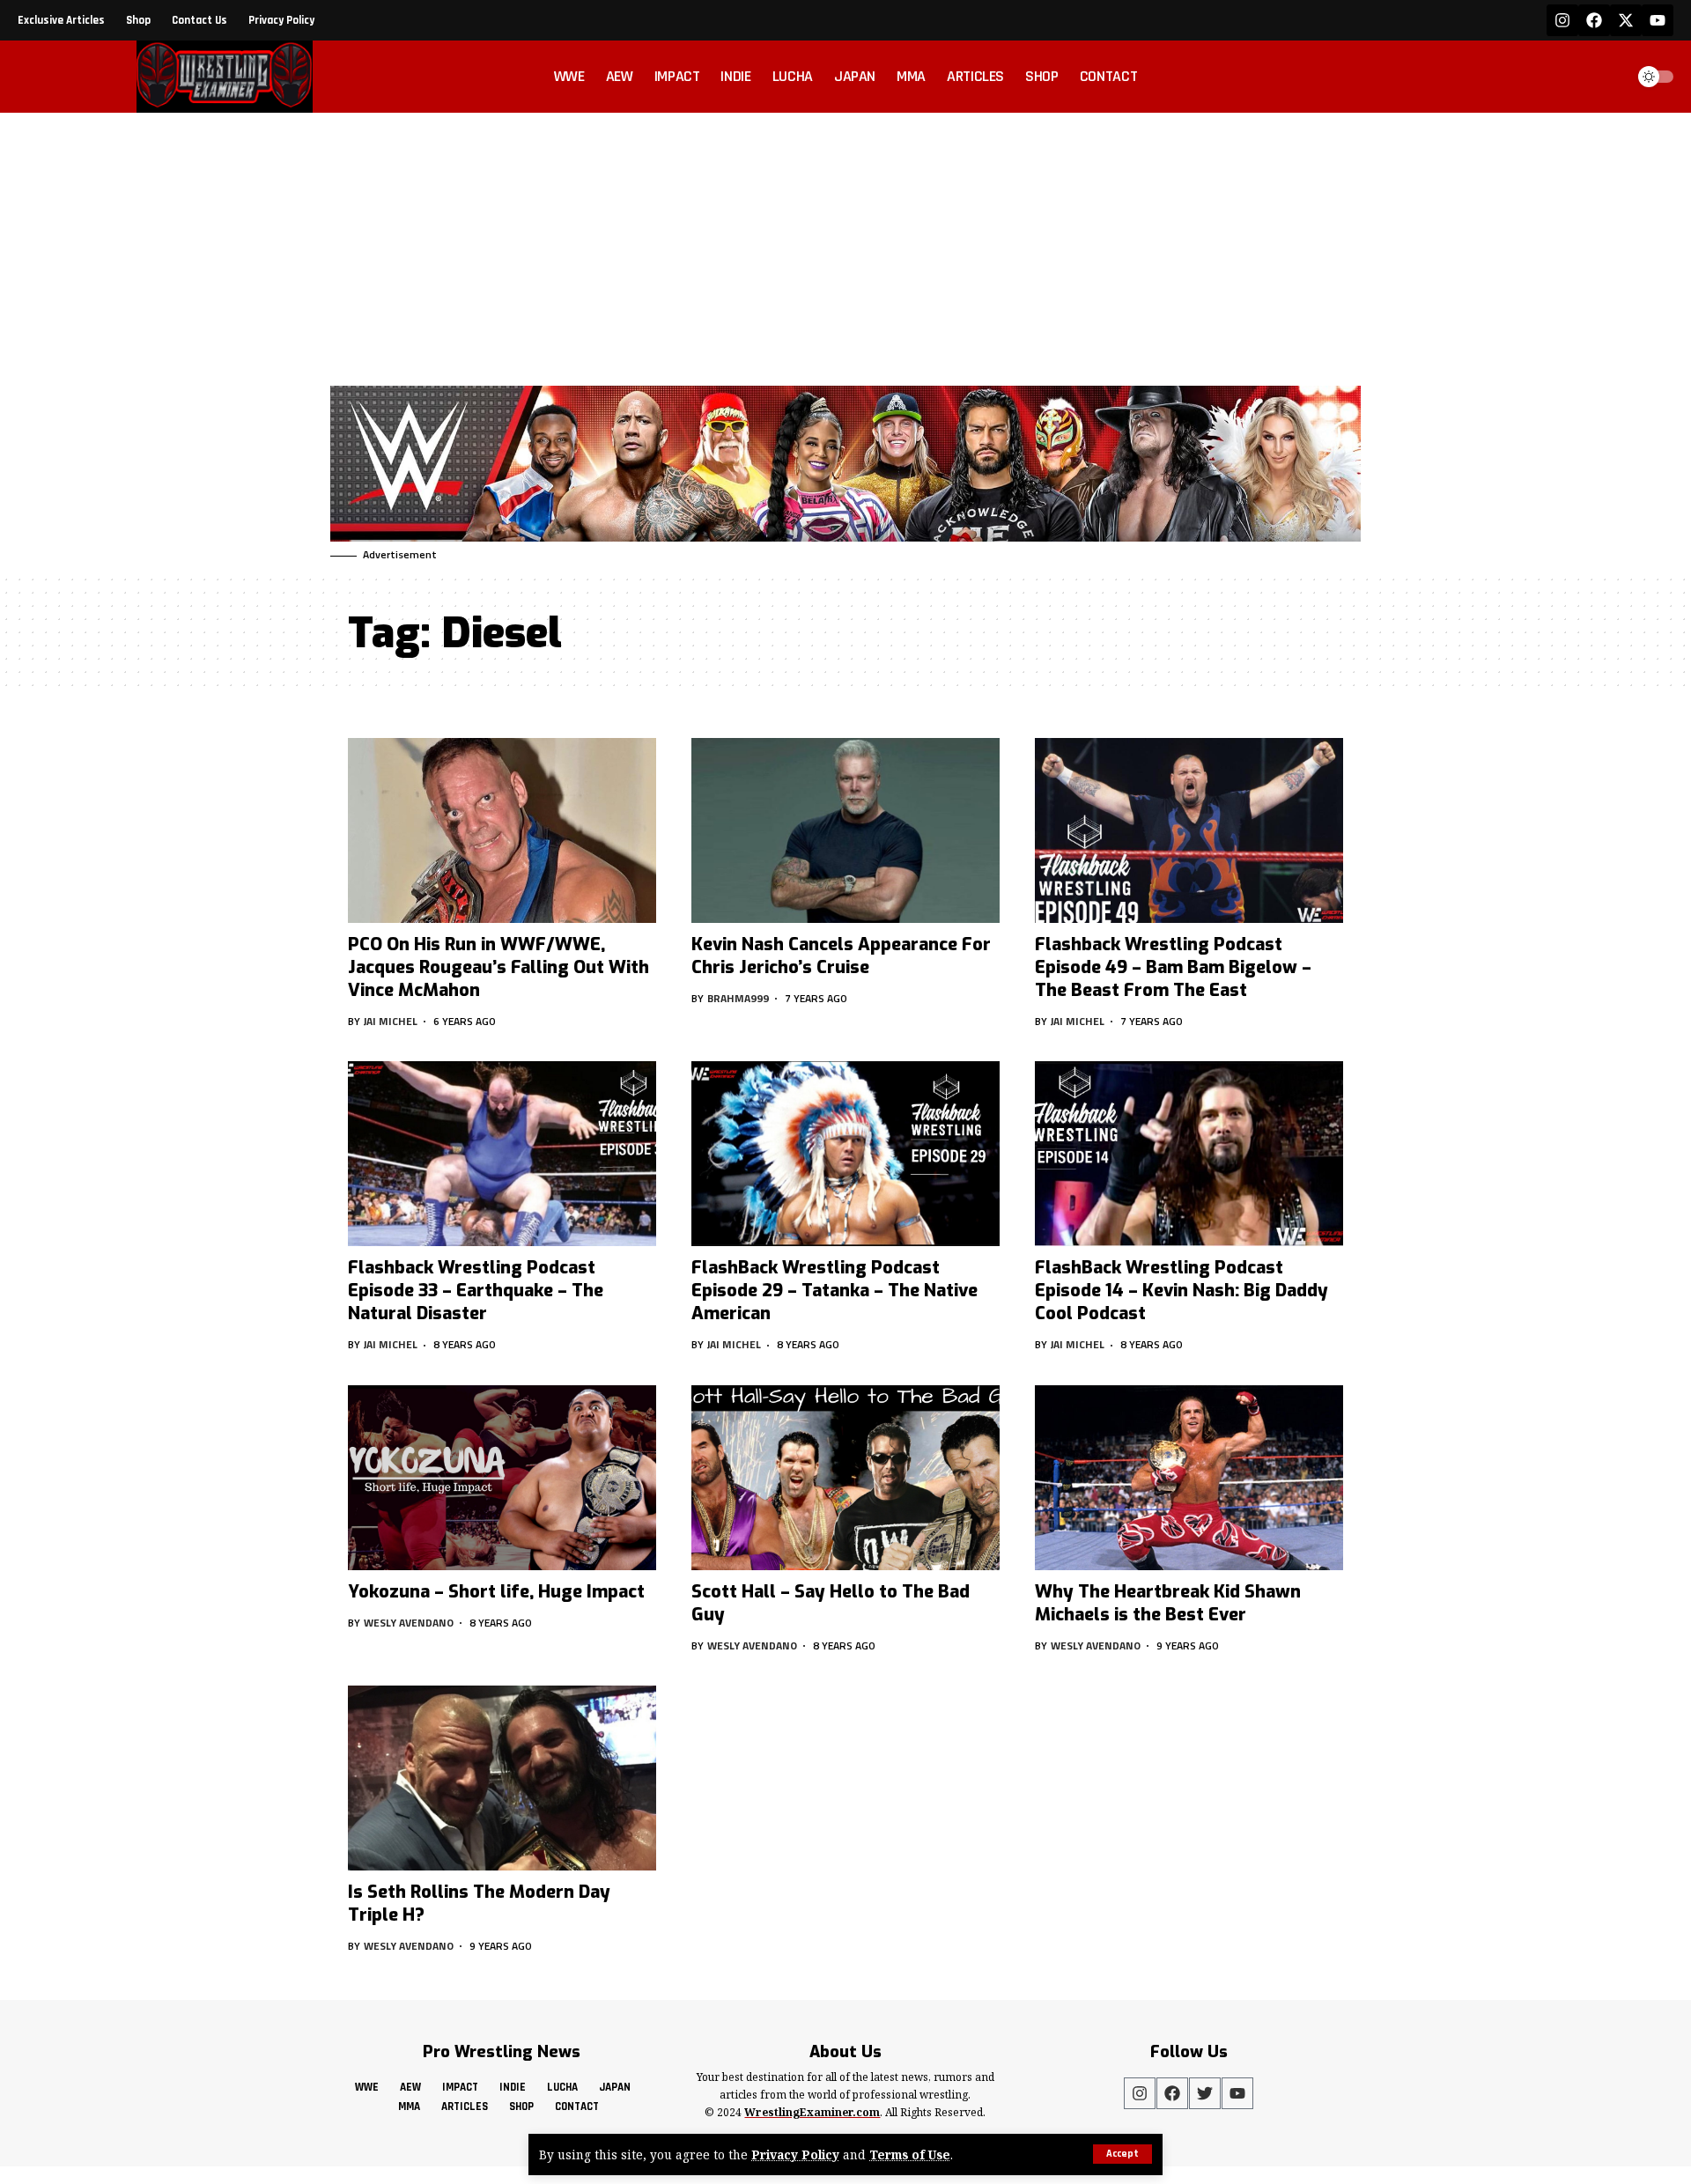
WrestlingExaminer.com (812, 2112)
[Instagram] (1562, 20)
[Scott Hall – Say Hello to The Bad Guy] (845, 1478)
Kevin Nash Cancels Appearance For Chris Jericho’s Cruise (841, 956)
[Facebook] (1594, 20)
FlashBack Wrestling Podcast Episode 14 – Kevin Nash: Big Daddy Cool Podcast (1181, 1291)
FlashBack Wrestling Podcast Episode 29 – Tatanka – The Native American (834, 1291)
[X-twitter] (1626, 20)
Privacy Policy (795, 2154)
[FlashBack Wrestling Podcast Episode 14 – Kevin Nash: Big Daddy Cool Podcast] (1189, 1154)
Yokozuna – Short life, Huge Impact (496, 1592)
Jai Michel (391, 1021)
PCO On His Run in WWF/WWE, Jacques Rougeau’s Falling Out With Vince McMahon (498, 967)
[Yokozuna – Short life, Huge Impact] (502, 1478)
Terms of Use (910, 2154)
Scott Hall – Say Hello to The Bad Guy (831, 1603)
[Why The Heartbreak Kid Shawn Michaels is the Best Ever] (1189, 1478)
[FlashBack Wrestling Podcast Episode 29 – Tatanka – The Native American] (845, 1154)
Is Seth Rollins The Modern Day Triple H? (479, 1904)
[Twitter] (1205, 2093)
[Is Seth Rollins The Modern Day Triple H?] (502, 1778)
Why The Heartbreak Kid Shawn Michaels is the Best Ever (1168, 1603)
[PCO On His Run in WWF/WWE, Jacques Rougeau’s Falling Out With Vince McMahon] (502, 830)
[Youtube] (1658, 20)
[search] (1606, 77)
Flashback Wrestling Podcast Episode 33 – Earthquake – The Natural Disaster (476, 1291)
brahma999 (738, 998)
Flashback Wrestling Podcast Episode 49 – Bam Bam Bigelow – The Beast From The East (1173, 967)
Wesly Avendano (409, 1623)
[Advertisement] (845, 245)
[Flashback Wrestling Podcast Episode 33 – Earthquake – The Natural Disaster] (502, 1154)
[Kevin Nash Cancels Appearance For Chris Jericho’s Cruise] (845, 830)
